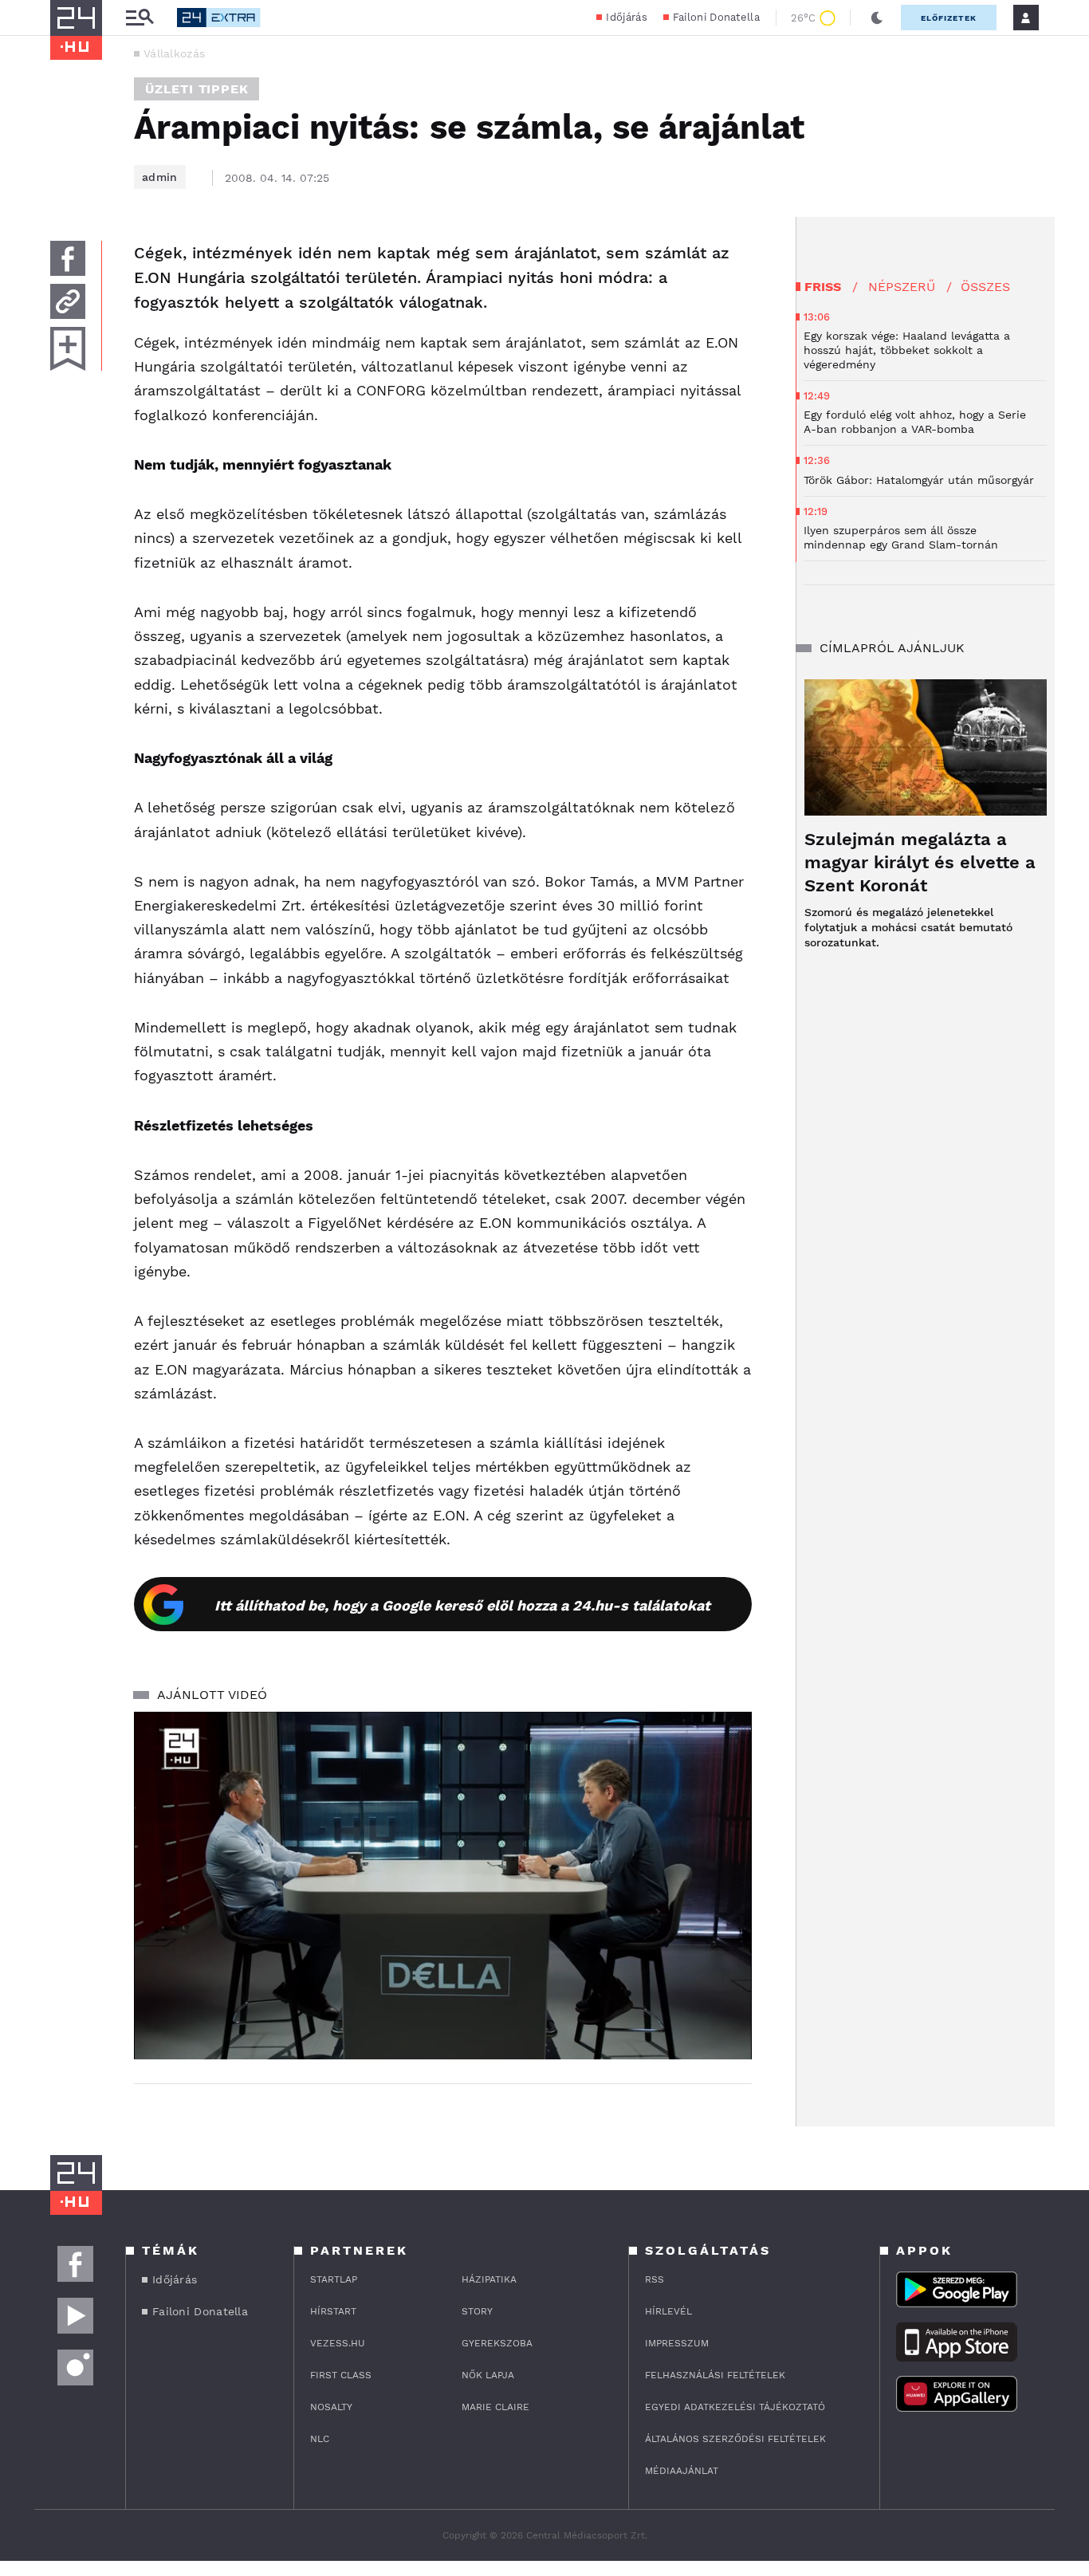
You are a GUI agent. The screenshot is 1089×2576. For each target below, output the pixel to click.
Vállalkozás (174, 53)
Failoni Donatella (716, 17)
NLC (320, 2439)
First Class (341, 2375)
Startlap (334, 2279)
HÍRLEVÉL (668, 2311)
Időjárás (626, 17)
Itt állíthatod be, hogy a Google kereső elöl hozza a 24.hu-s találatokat (462, 1605)
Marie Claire (495, 2407)
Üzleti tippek (197, 89)
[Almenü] (140, 18)
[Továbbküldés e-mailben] (68, 301)
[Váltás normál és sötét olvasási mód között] (877, 18)
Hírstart (333, 2311)
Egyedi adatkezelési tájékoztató (735, 2407)
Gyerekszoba (497, 2343)
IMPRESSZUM (677, 2343)
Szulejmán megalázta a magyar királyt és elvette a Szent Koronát (920, 862)
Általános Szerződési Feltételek (735, 2439)
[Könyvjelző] (68, 349)
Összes (985, 287)
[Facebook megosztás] (68, 258)
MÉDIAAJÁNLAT (682, 2471)
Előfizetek (949, 18)
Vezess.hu (338, 2343)
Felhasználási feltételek (715, 2375)
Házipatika (489, 2279)
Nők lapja (488, 2375)
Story (477, 2311)
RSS (655, 2279)
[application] (443, 1886)
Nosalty (331, 2407)
